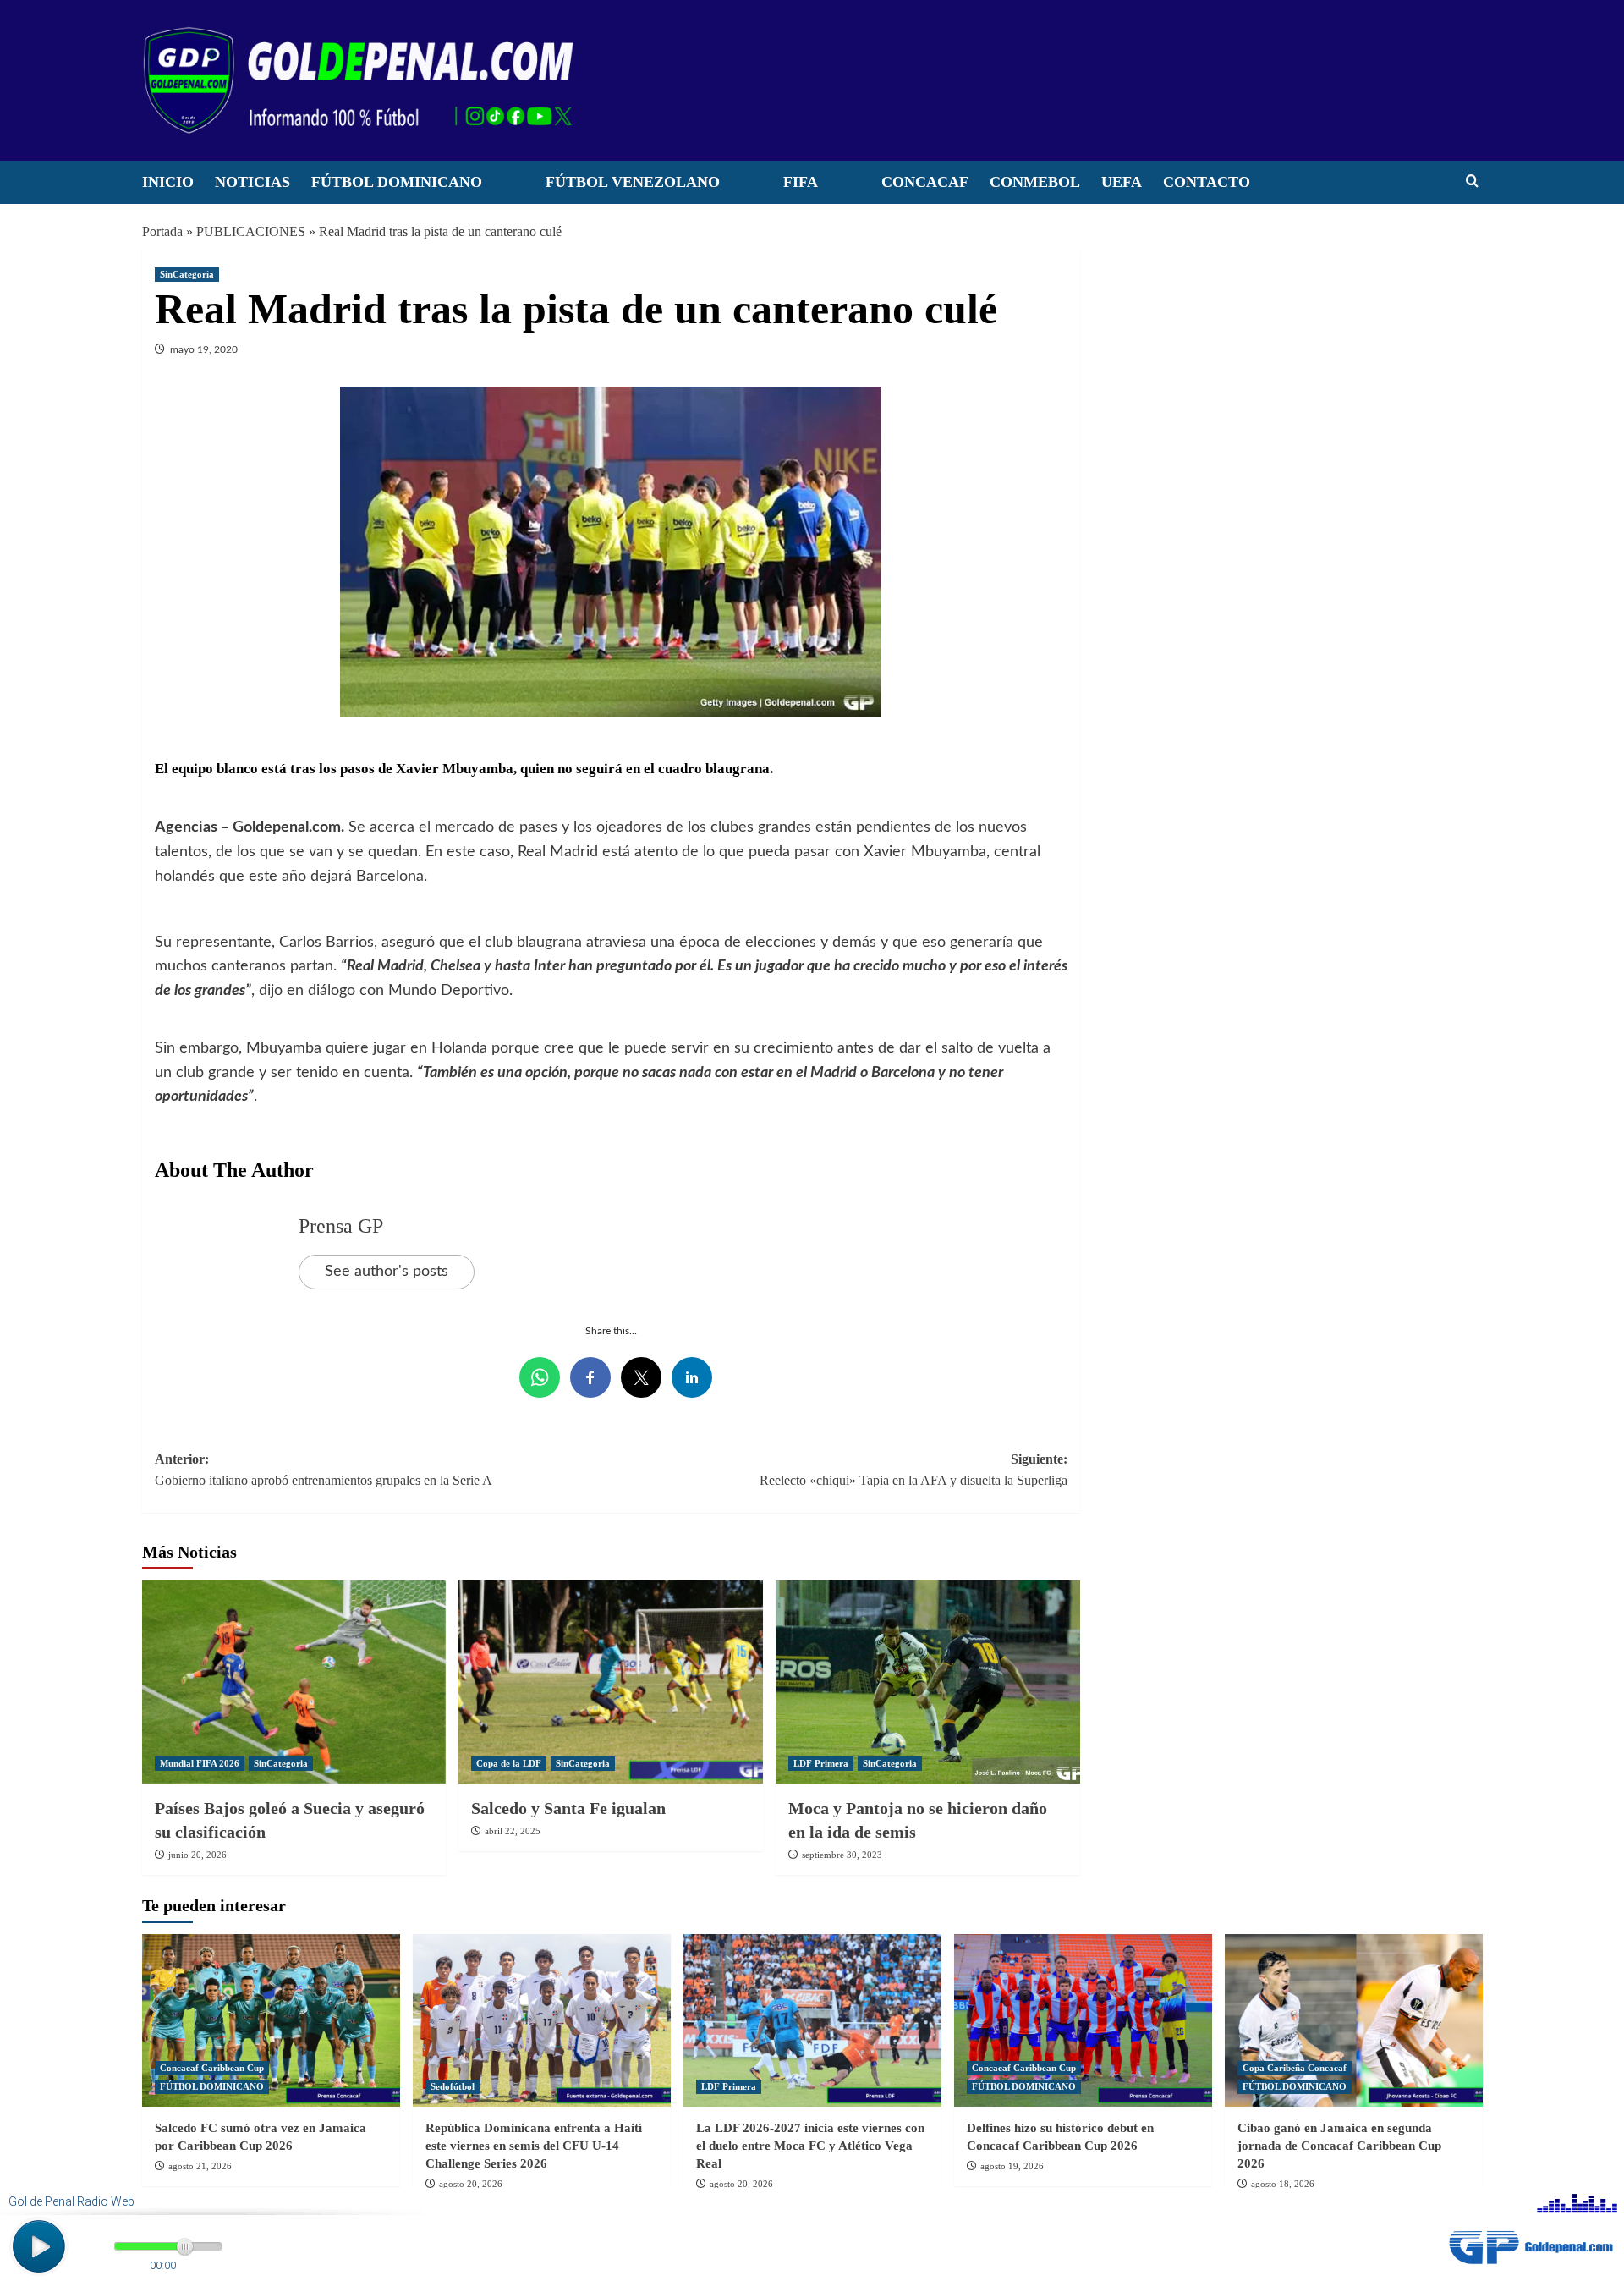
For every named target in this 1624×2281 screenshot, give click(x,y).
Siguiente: (913, 1470)
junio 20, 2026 (198, 1855)
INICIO (168, 182)
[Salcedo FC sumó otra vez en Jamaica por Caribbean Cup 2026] (271, 2020)
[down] (503, 187)
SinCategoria (187, 274)
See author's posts (387, 1272)
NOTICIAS (252, 182)
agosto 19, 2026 (1012, 2166)
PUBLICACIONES (251, 231)
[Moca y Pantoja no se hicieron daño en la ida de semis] (928, 1682)
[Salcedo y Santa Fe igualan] (611, 1682)
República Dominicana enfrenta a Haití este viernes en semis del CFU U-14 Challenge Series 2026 (534, 2146)
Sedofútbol (453, 2086)
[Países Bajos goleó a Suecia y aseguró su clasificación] (294, 1682)
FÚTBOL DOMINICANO (397, 182)
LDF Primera (821, 1763)
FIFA (801, 182)
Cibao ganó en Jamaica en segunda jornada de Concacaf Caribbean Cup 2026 (1339, 2146)
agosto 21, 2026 (200, 2166)
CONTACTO (1207, 182)
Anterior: (324, 1470)
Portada (162, 231)
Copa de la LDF (509, 1763)
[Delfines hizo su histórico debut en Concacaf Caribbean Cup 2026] (1083, 2020)
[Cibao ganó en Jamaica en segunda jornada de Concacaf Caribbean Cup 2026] (1354, 2020)
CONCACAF (925, 182)
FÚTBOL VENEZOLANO (633, 182)
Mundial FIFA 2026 (200, 1763)
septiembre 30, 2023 (842, 1855)
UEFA (1122, 182)
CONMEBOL (1035, 182)
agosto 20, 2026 (471, 2184)
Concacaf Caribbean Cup (212, 2068)
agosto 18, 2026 (1283, 2184)
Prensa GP (341, 1226)
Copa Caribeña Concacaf (1295, 2068)
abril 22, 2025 (513, 1831)
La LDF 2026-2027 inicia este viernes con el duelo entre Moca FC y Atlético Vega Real (810, 2146)
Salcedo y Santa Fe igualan (568, 1808)
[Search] (1472, 181)
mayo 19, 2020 (204, 349)
